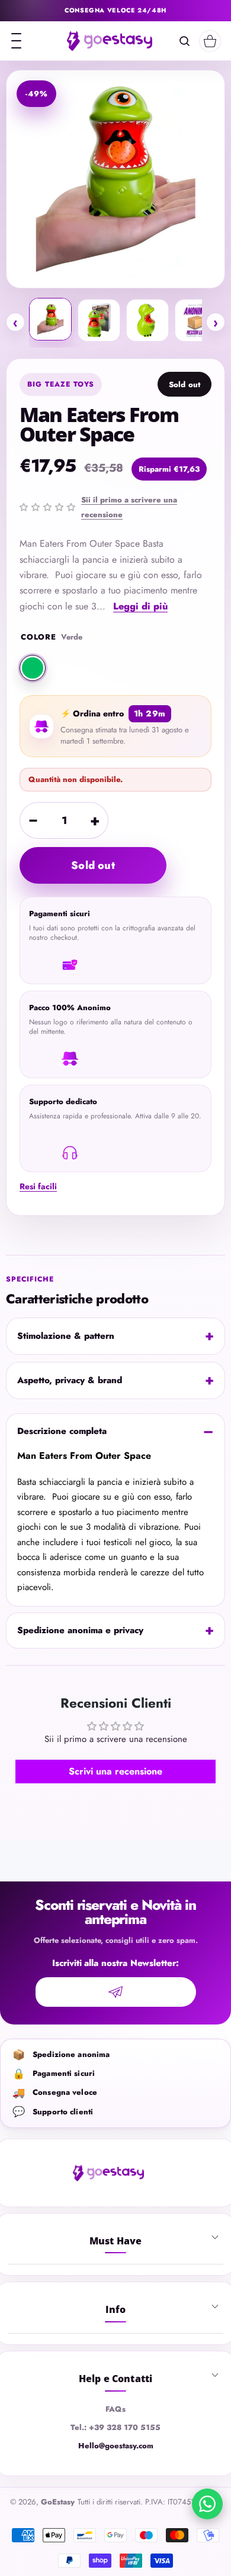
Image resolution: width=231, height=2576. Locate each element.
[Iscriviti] (116, 1992)
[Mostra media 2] (99, 320)
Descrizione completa (62, 1431)
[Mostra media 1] (50, 319)
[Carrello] (210, 41)
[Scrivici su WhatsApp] (207, 2504)
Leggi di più (140, 606)
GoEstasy (58, 2502)
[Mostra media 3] (147, 320)
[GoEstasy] (110, 41)
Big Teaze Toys (61, 384)
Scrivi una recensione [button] (115, 1771)
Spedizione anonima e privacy (80, 1630)
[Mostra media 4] (196, 320)
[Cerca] (185, 41)
